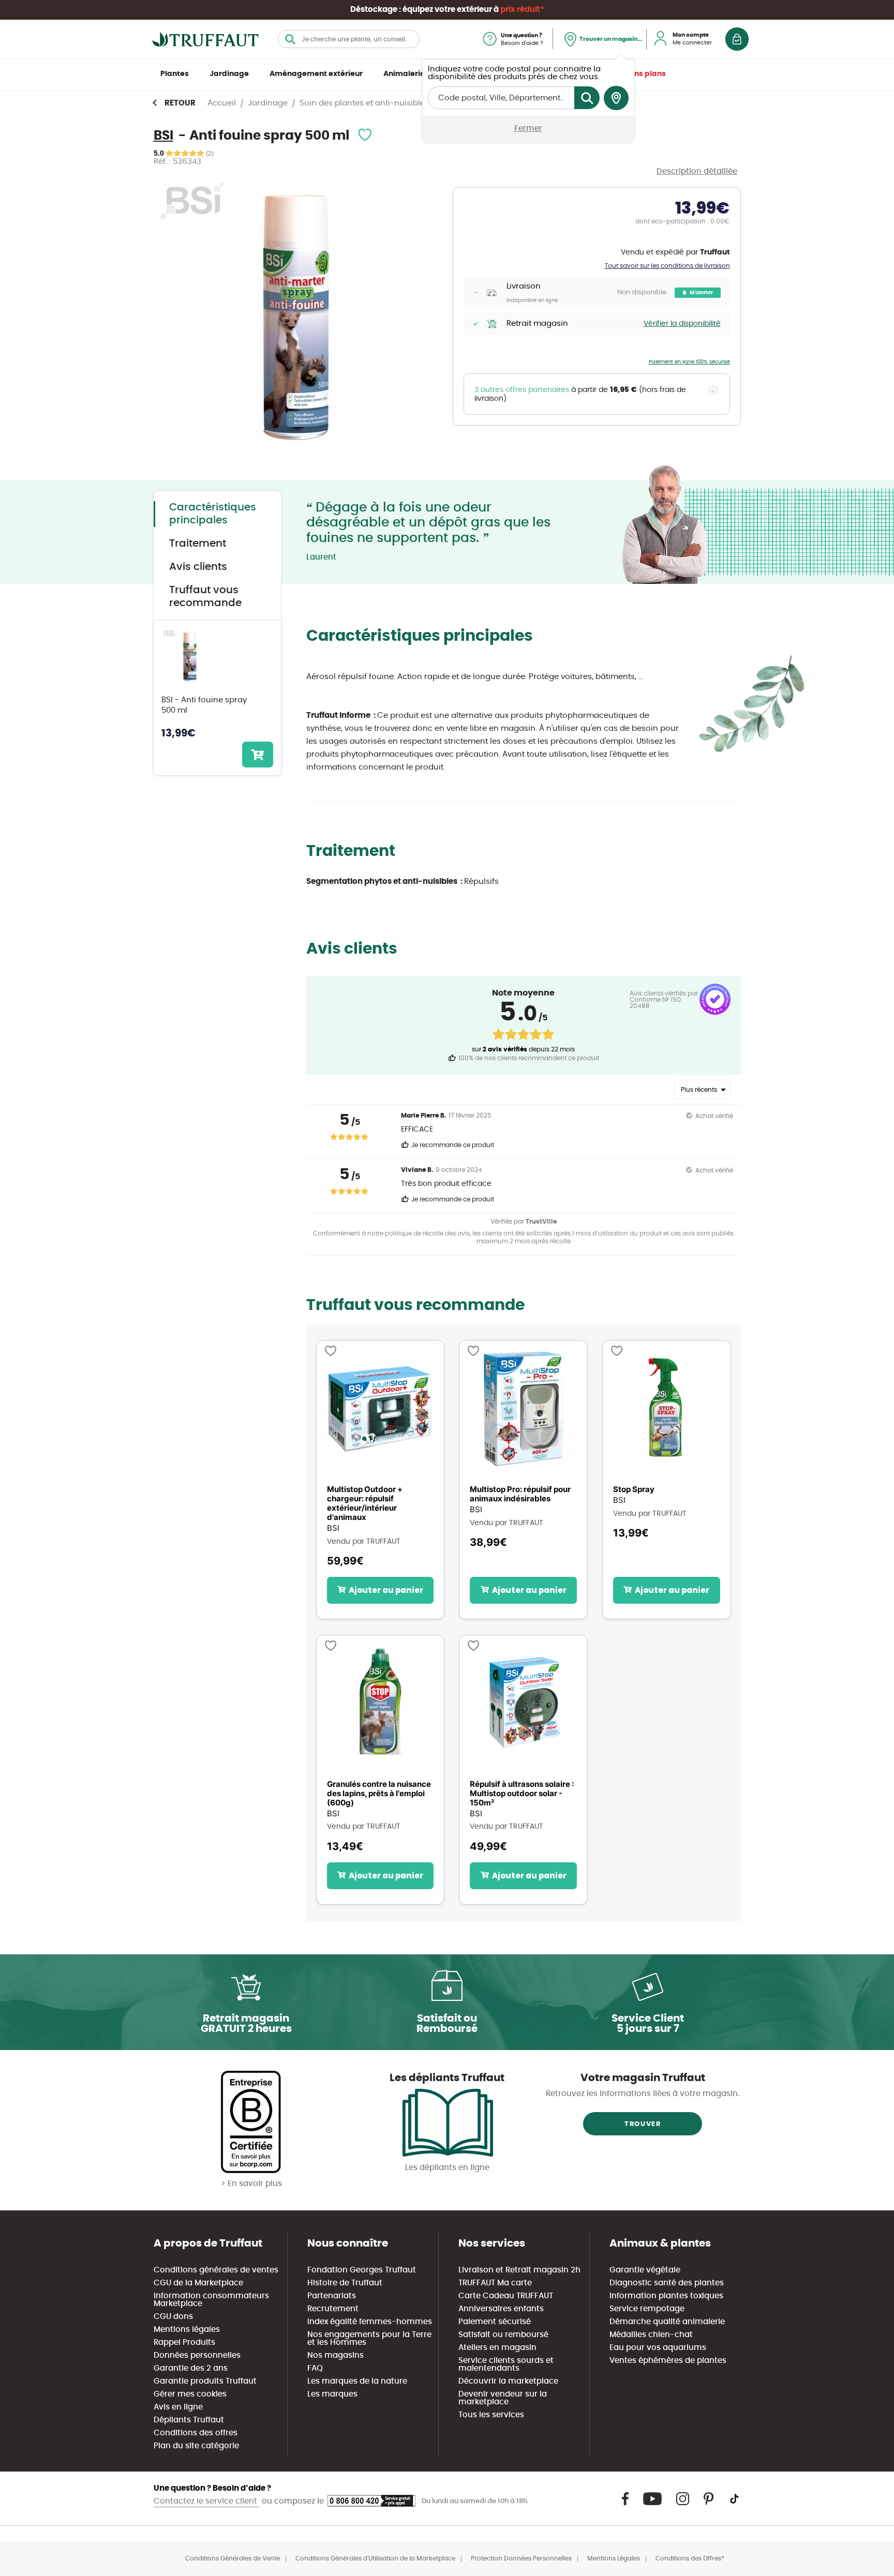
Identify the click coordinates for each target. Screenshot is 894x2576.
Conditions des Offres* (690, 2558)
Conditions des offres (196, 2433)
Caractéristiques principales (213, 514)
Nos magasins (336, 2355)
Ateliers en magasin (497, 2348)
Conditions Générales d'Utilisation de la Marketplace (375, 2558)
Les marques (332, 2394)
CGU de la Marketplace (198, 2283)
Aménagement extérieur (316, 74)
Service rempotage (647, 2309)
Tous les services (491, 2415)
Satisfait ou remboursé (503, 2335)
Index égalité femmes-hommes (370, 2322)
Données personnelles (197, 2355)
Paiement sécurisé (495, 2322)
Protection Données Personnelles (521, 2558)
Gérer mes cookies (190, 2394)
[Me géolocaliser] (616, 98)
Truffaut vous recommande (205, 597)
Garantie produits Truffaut (205, 2381)
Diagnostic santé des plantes (667, 2283)
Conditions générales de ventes (216, 2270)
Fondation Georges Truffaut (362, 2270)
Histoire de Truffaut (345, 2283)
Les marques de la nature (357, 2381)
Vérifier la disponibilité (682, 324)
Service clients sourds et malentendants (506, 2364)
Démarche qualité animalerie (667, 2322)
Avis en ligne (178, 2407)
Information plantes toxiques (666, 2296)
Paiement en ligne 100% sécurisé (689, 362)
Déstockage (374, 10)
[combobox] (349, 39)
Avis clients (198, 567)
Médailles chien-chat (651, 2335)
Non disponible (642, 292)
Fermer (528, 129)
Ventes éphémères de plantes (668, 2361)
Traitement (198, 544)
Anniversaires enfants (501, 2309)
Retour (180, 103)
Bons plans (645, 74)
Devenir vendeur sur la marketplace (503, 2398)
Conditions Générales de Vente (233, 2558)
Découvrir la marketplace (508, 2381)
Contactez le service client (206, 2501)
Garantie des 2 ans (191, 2368)
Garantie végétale (645, 2270)
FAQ (315, 2368)
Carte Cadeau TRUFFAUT (506, 2296)
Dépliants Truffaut (189, 2420)
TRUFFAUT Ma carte (495, 2283)
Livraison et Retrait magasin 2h (519, 2270)
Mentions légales (187, 2330)
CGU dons (173, 2317)
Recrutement (333, 2309)
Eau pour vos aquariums (658, 2348)
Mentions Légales (614, 2558)
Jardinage (229, 74)
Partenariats (332, 2296)
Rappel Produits (184, 2342)
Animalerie (404, 74)
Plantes (175, 74)
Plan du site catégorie (196, 2446)
